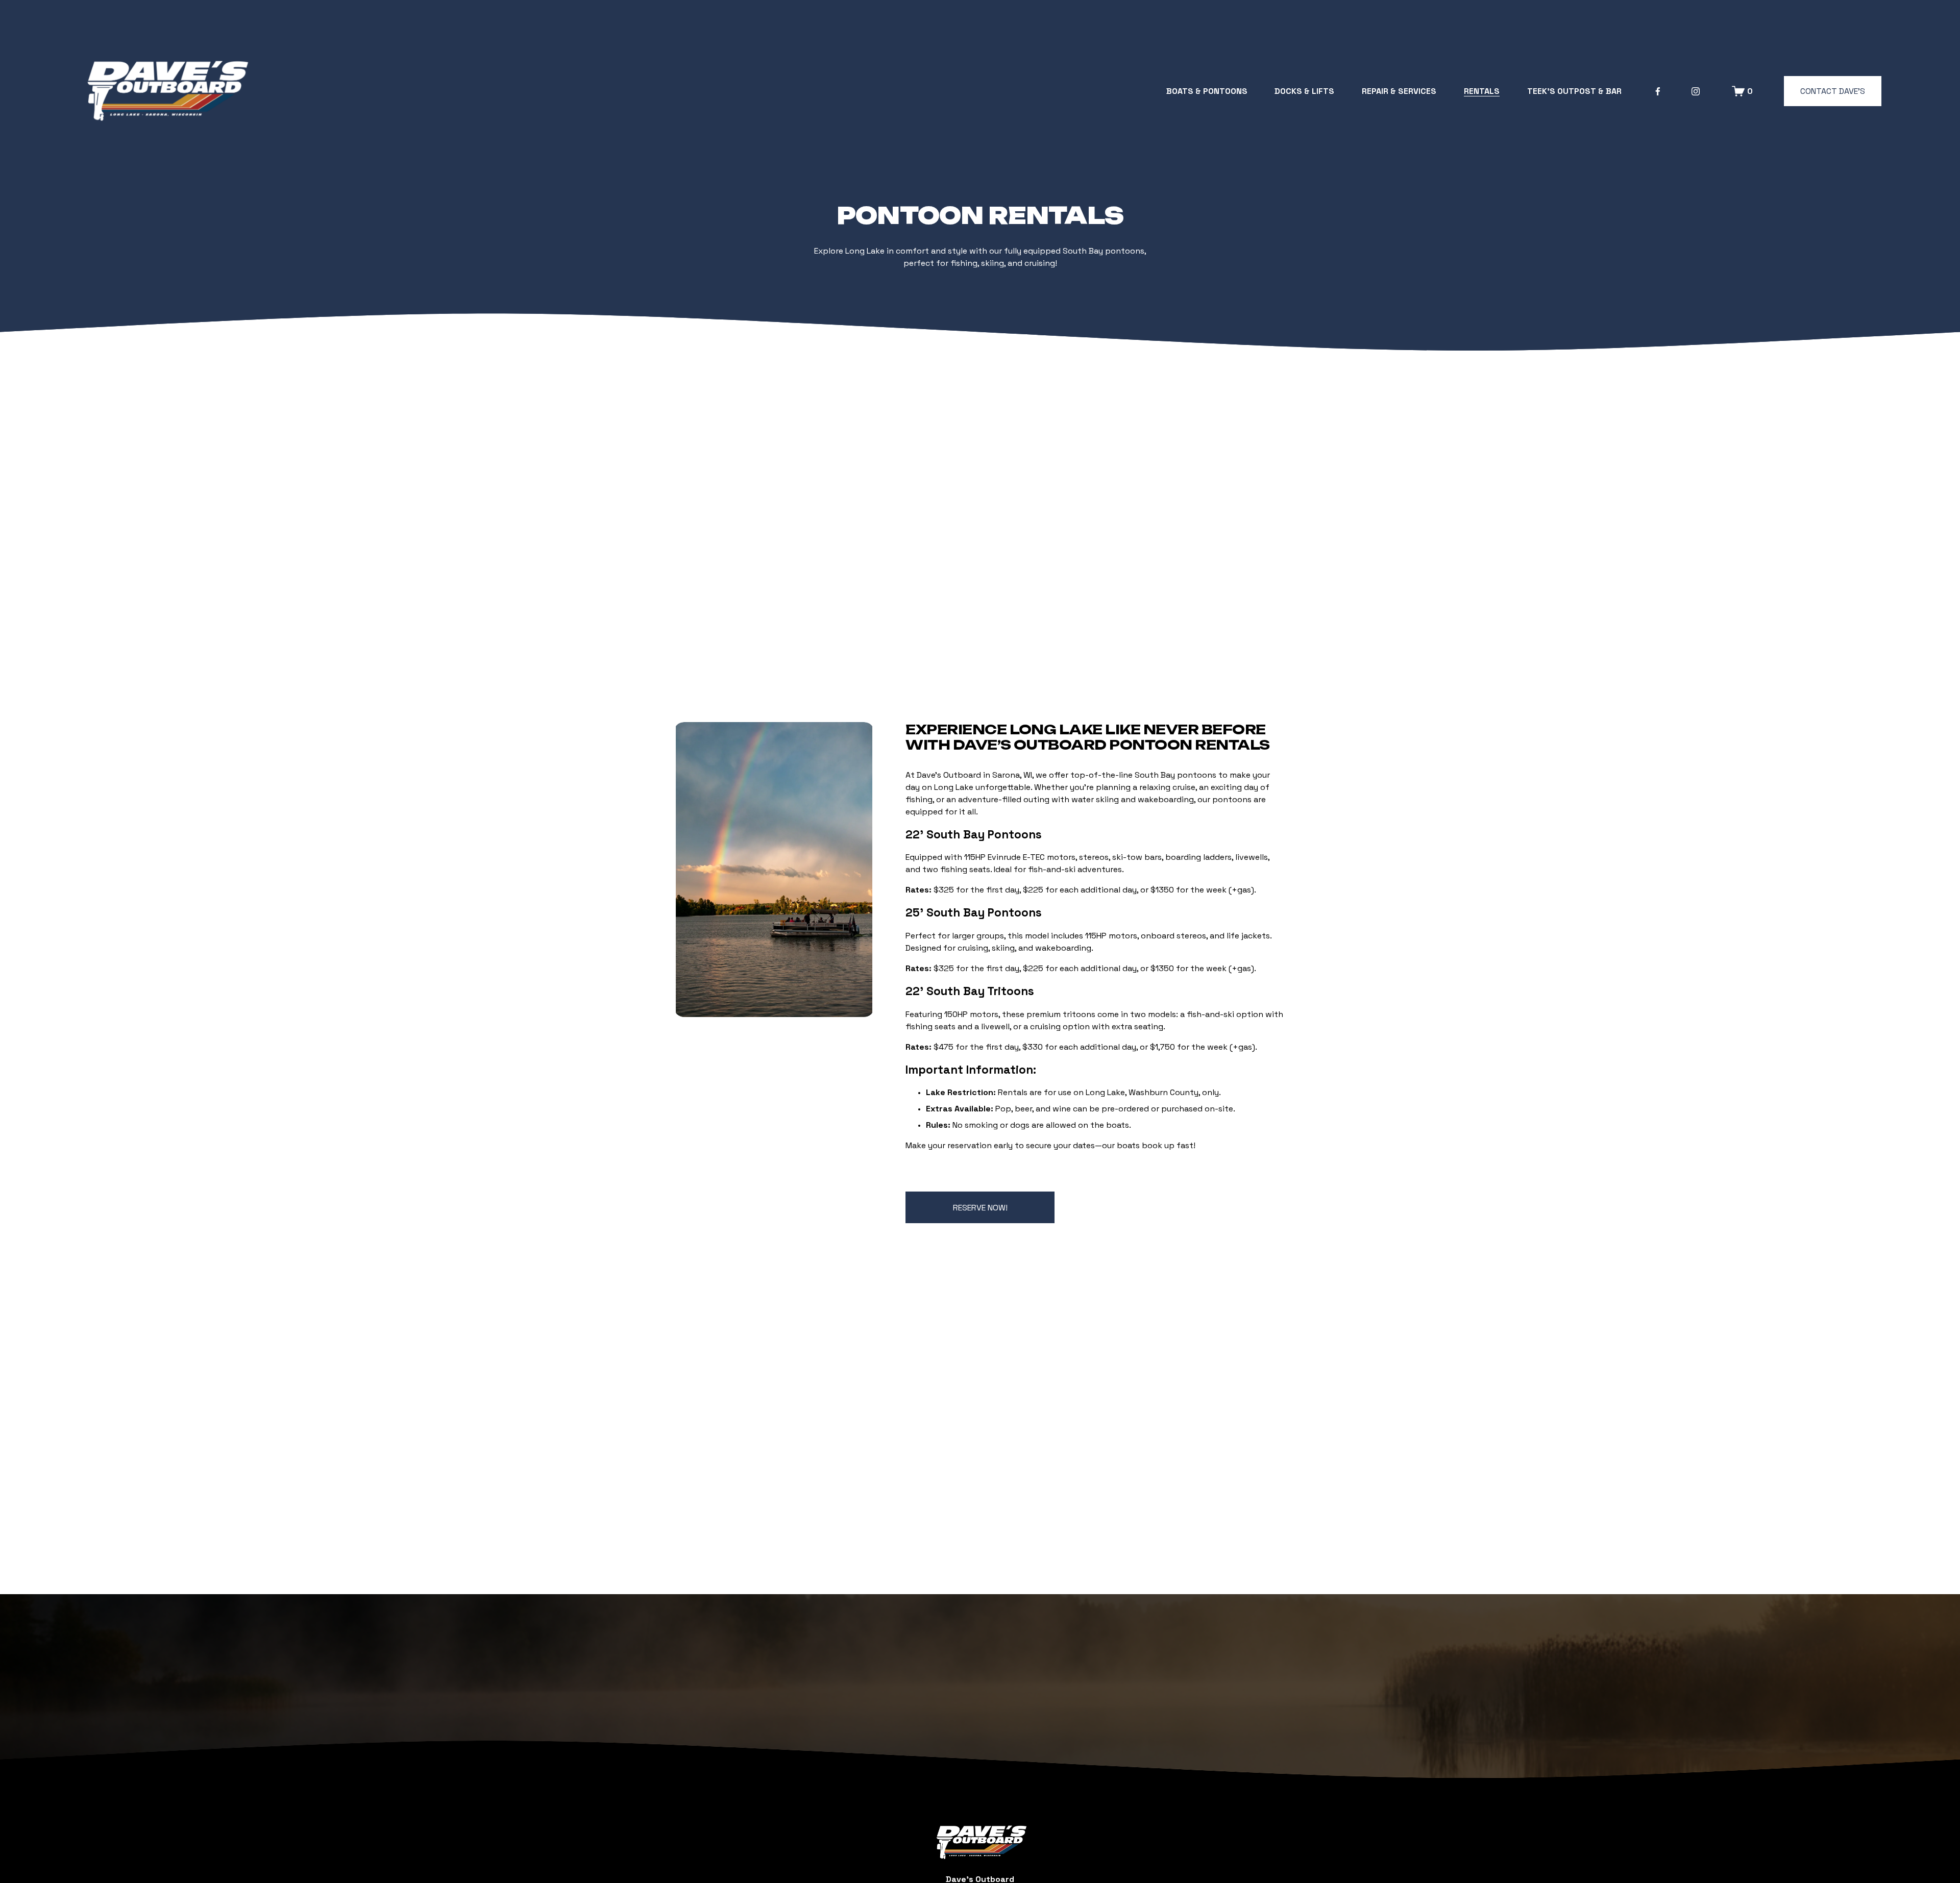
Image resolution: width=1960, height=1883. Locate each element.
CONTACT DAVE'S (1833, 91)
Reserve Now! (980, 1208)
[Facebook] (1658, 91)
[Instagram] (1696, 91)
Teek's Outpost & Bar (1574, 91)
